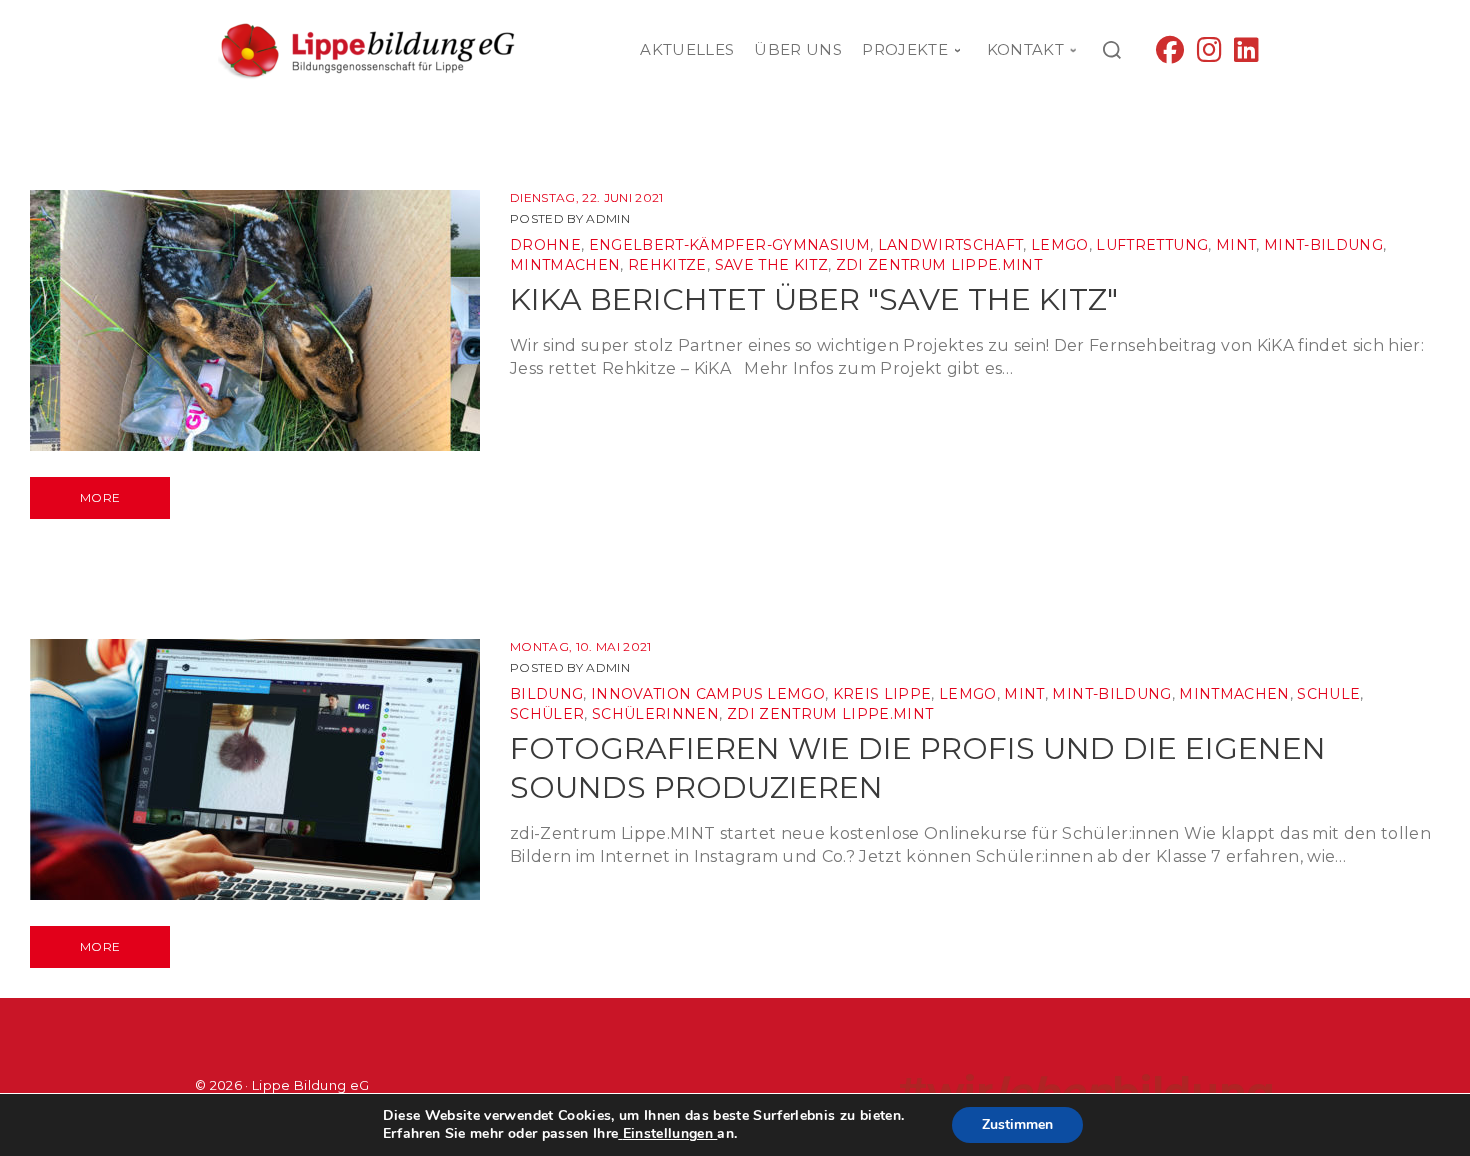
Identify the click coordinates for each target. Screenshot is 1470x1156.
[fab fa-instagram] (1209, 54)
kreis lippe (882, 694)
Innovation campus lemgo (708, 694)
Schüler (547, 714)
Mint (1236, 245)
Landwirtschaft (951, 245)
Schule (1328, 694)
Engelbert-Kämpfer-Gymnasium (729, 245)
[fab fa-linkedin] (1246, 54)
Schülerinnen (655, 714)
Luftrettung (1152, 245)
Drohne (545, 245)
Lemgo (1060, 245)
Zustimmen (1017, 1124)
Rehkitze (667, 265)
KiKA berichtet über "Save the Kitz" (814, 299)
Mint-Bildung (1323, 245)
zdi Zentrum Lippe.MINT (939, 265)
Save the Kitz (771, 265)
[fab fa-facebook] (1170, 54)
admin (608, 218)
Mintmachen (565, 265)
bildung (546, 694)
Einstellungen (668, 1134)
